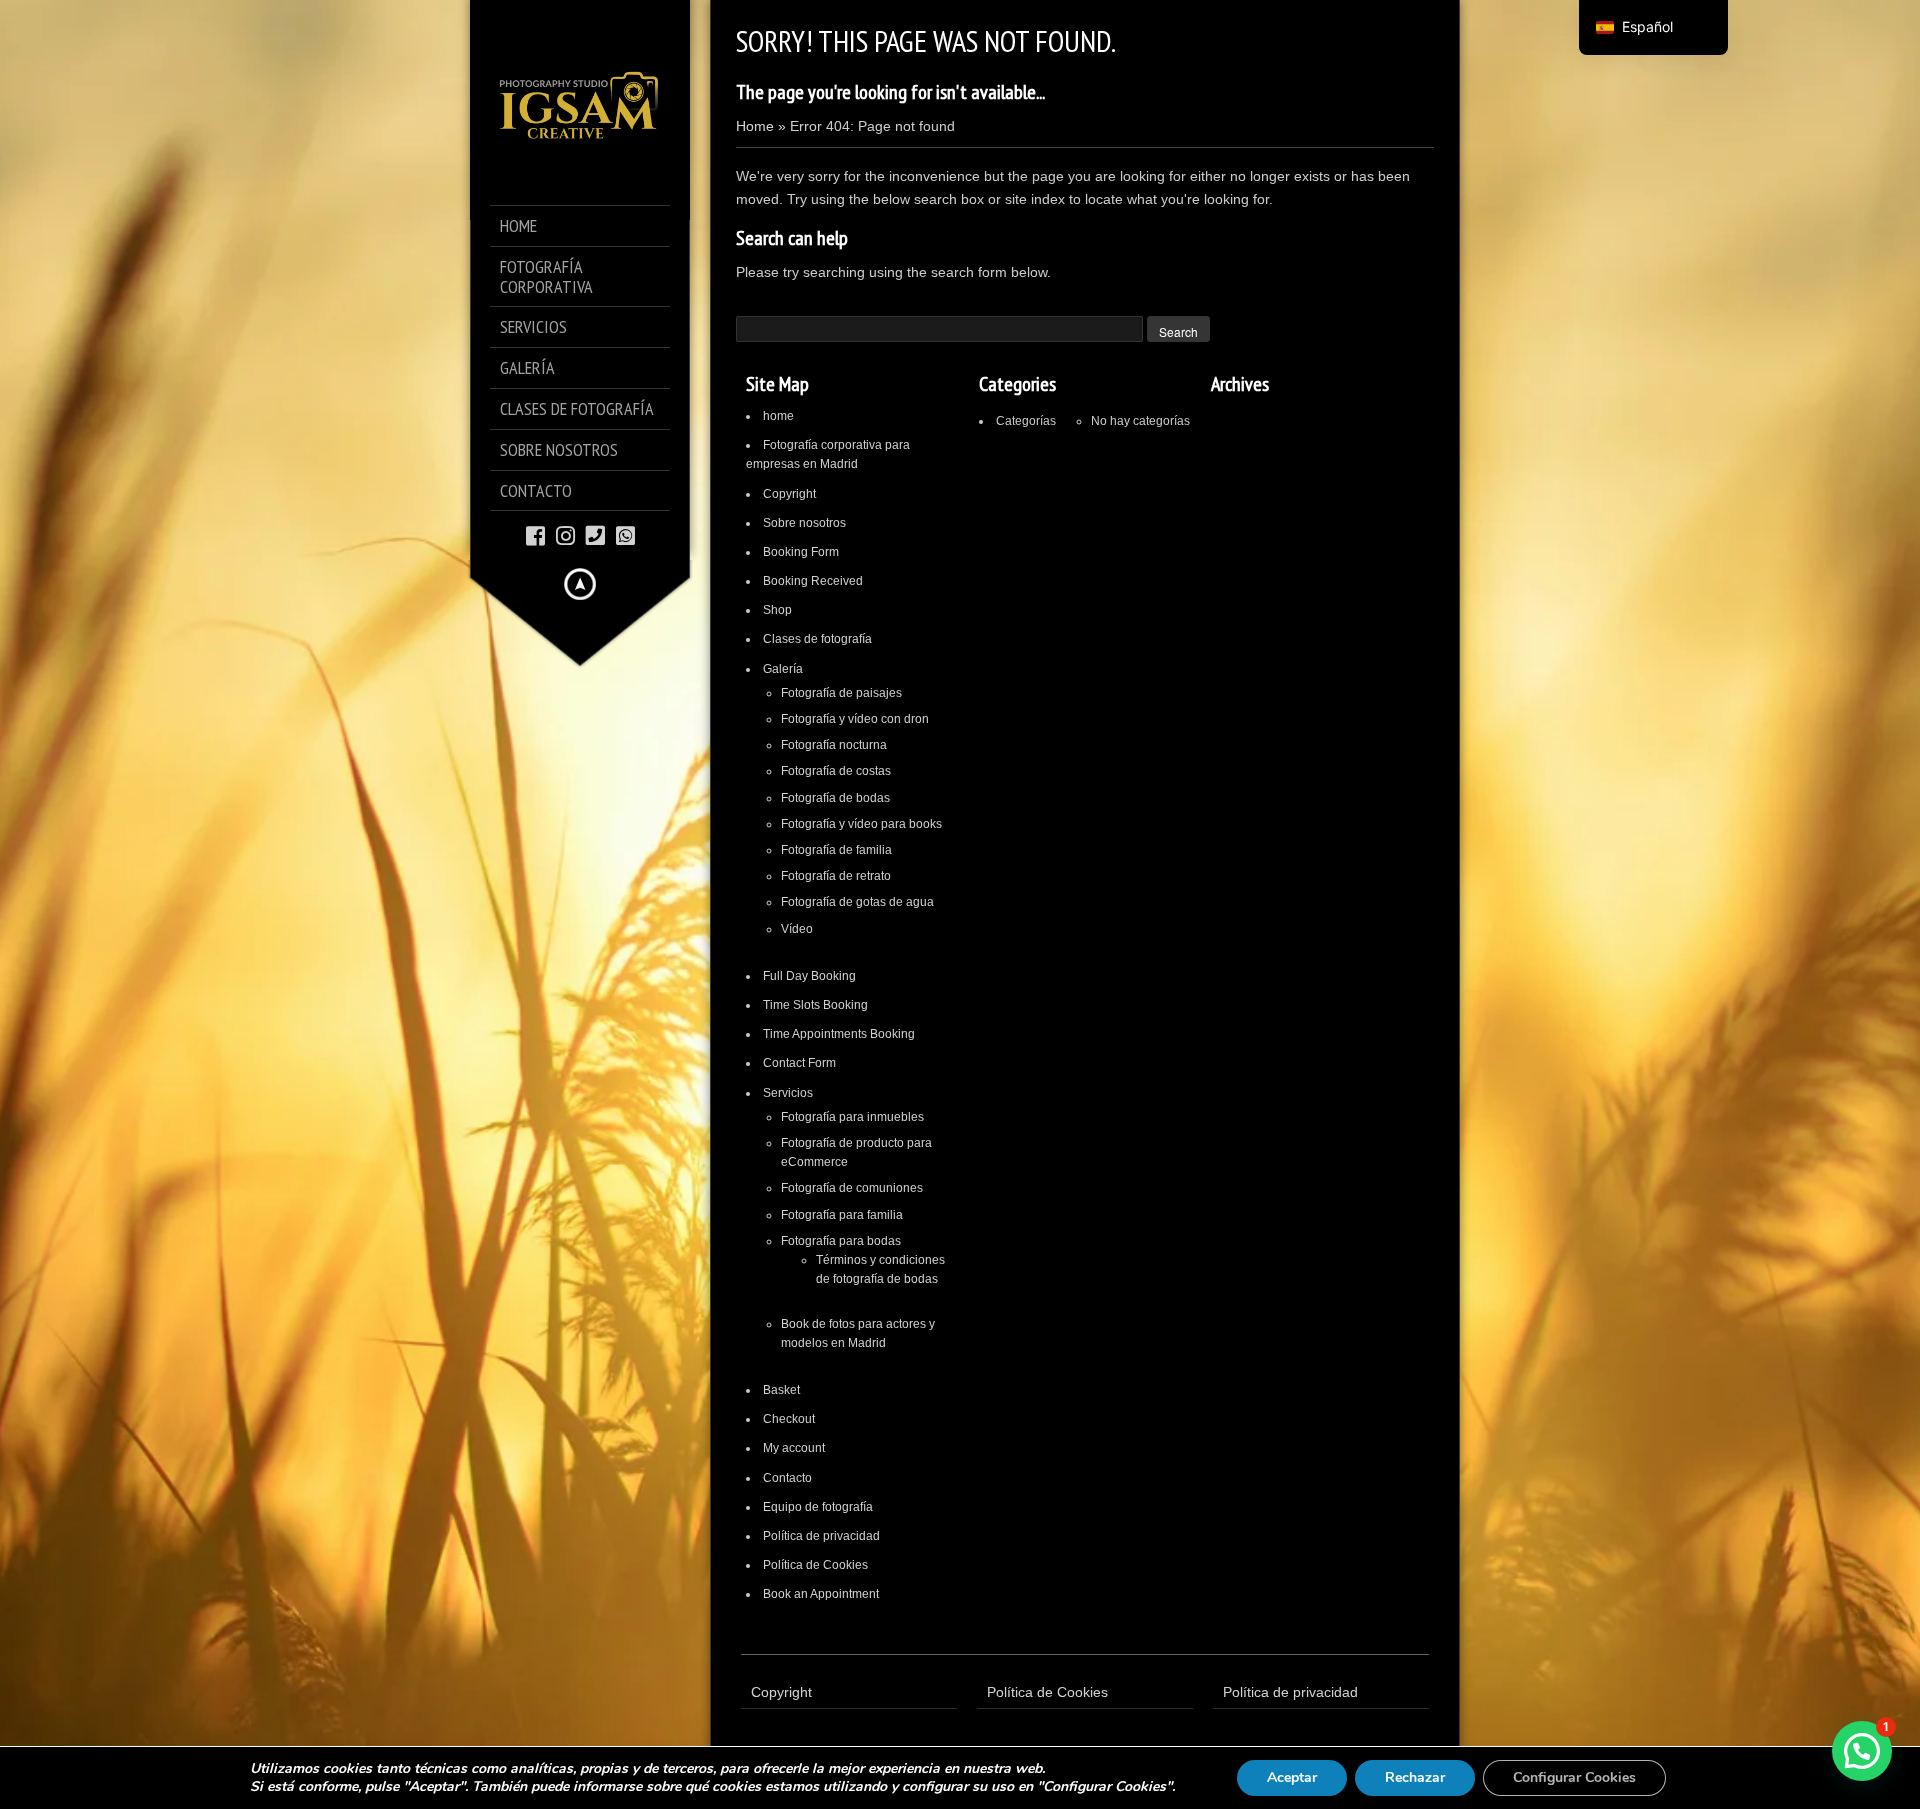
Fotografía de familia (836, 850)
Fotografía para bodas (841, 1241)
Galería (783, 669)
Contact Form (799, 1063)
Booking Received (813, 581)
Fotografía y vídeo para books (861, 824)
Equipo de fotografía (818, 1507)
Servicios (788, 1093)
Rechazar (1415, 1777)
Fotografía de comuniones (852, 1188)
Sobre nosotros (804, 523)
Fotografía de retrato (836, 876)
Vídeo (797, 929)
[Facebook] (535, 534)
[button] (1862, 1751)
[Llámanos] (595, 534)
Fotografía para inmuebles (852, 1117)
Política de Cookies (815, 1565)
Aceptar (1292, 1777)
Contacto (787, 1478)
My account (794, 1448)
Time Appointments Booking (839, 1034)
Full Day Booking (809, 976)
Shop (777, 610)
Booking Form (801, 552)
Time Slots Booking (815, 1005)
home (778, 416)
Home (755, 126)
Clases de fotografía (817, 639)
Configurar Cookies (1574, 1777)
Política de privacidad (821, 1536)
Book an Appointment (821, 1594)
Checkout (789, 1419)
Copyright (789, 494)
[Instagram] (565, 534)
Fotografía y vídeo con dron (855, 719)
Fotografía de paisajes (841, 693)
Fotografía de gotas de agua (857, 902)
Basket (781, 1390)
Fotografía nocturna (834, 745)
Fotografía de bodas (835, 798)
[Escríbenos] (625, 534)
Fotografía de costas (836, 771)
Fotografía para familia (842, 1215)
